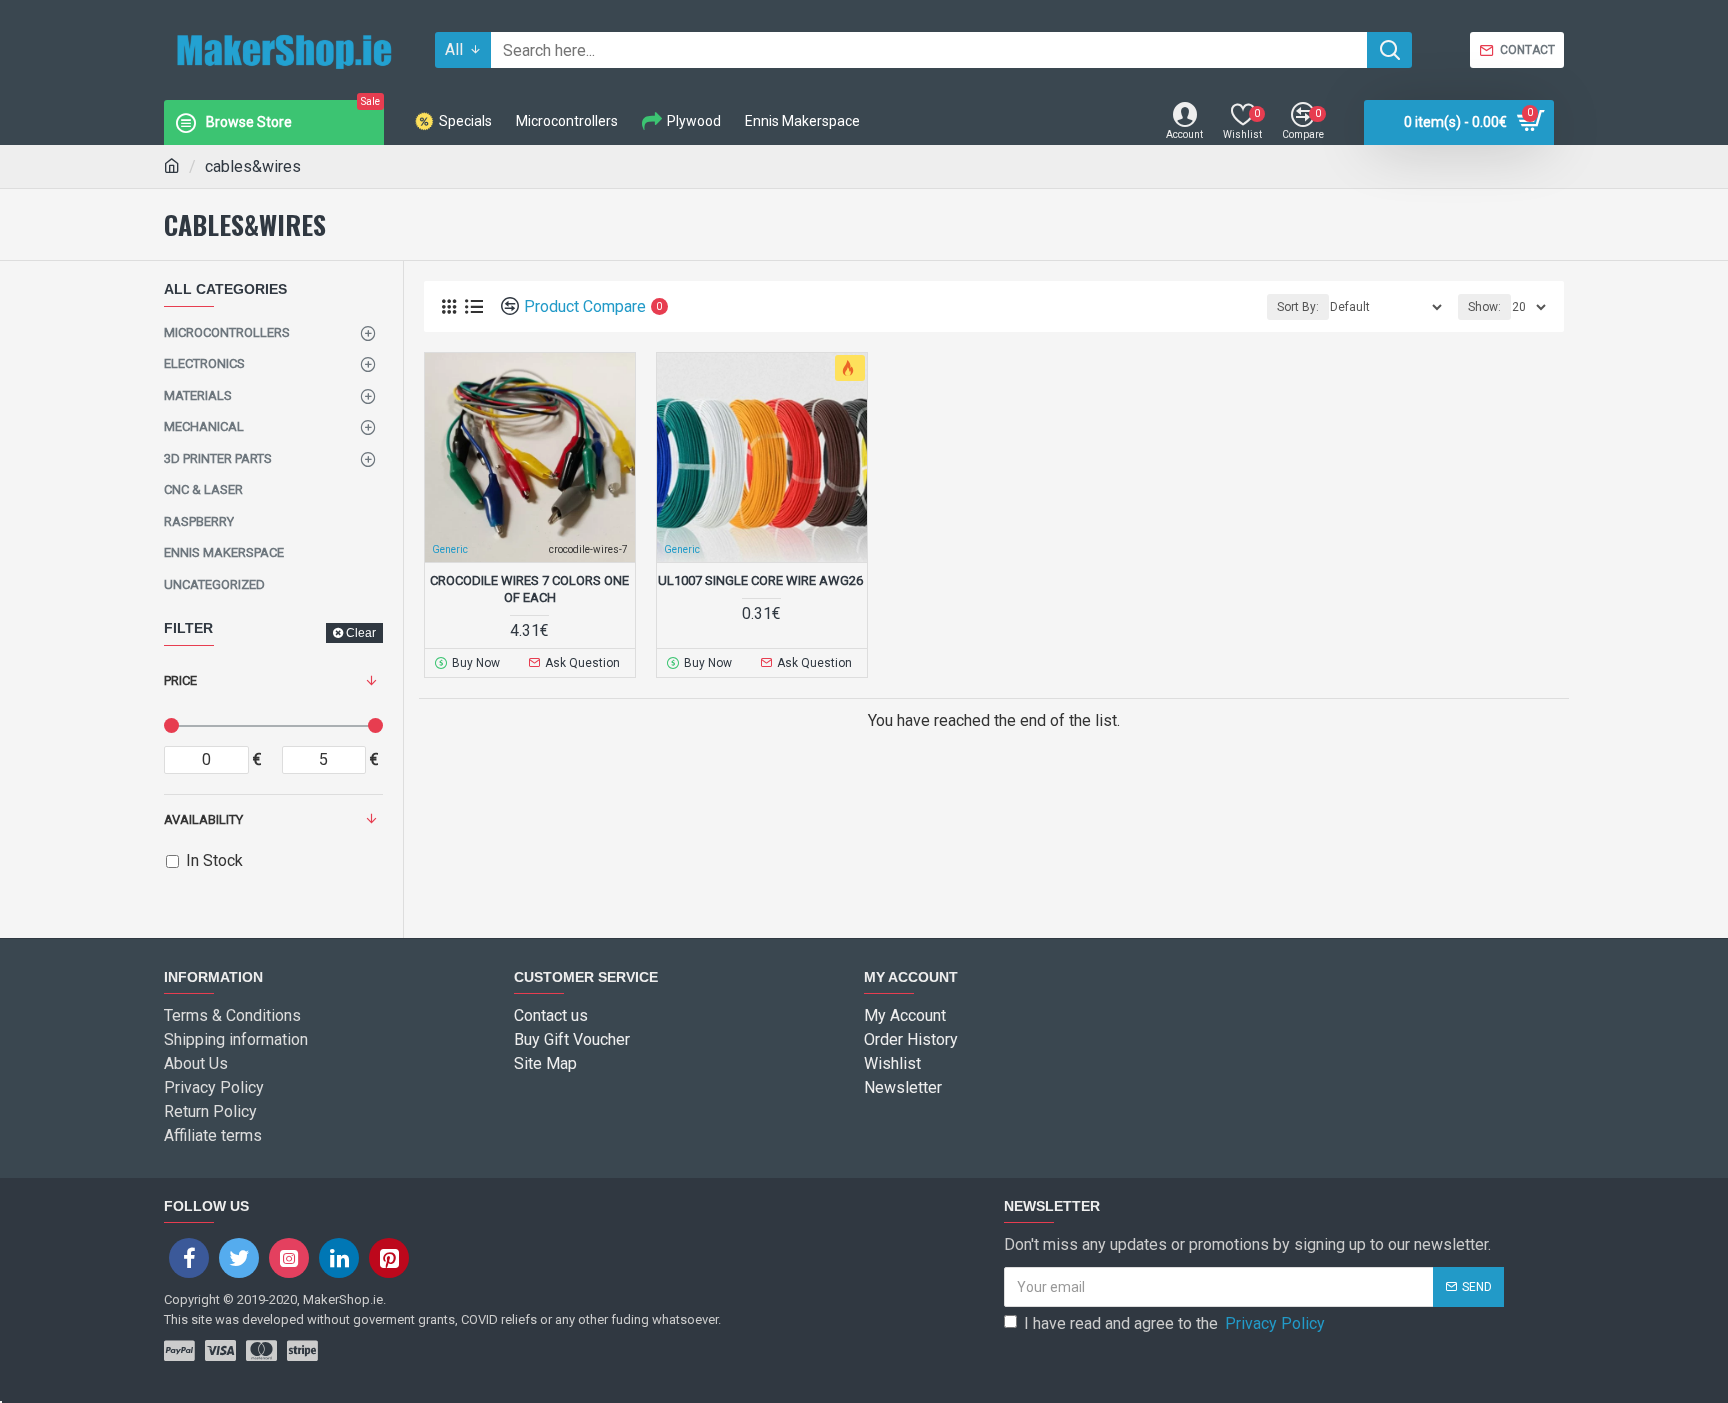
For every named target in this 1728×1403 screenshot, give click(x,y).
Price (180, 680)
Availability (203, 819)
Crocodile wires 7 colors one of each (529, 589)
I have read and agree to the (1174, 1323)
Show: (1484, 307)
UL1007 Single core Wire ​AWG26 (762, 580)
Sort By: (1298, 307)
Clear (361, 633)
